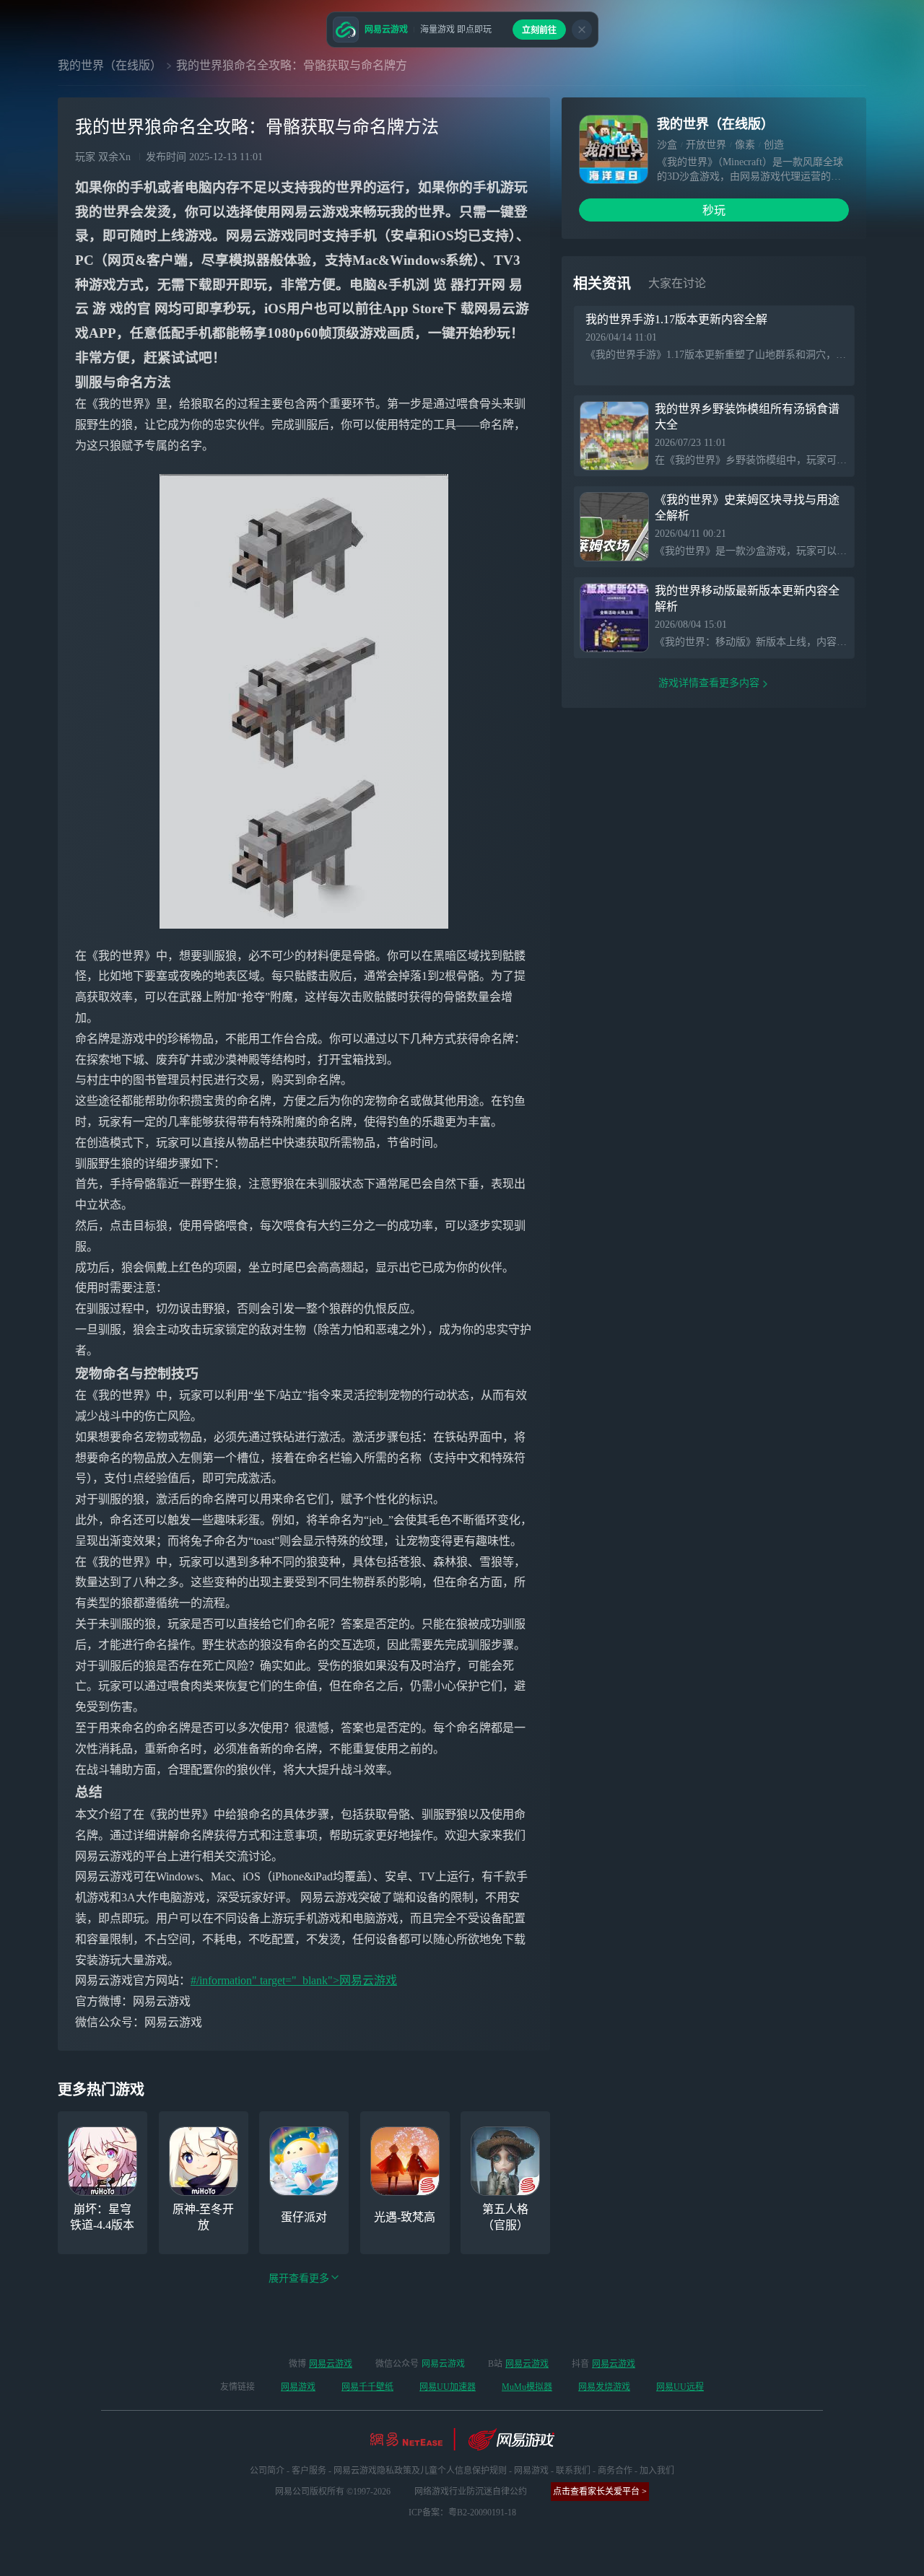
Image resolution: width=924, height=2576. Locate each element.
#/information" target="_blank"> (265, 1980)
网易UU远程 (680, 2387)
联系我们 (573, 2471)
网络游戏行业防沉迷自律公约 (471, 2492)
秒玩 (714, 210)
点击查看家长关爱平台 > (600, 2492)
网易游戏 (298, 2387)
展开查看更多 (299, 2278)
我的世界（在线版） (110, 65)
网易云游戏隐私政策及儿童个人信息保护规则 (420, 2471)
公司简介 (267, 2471)
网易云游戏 (368, 1980)
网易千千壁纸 (367, 2387)
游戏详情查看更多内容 (709, 683)
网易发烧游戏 (604, 2387)
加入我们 (657, 2471)
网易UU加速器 (448, 2387)
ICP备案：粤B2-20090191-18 (462, 2513)
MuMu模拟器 (527, 2387)
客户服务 (309, 2471)
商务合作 (615, 2471)
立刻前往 (539, 30)
